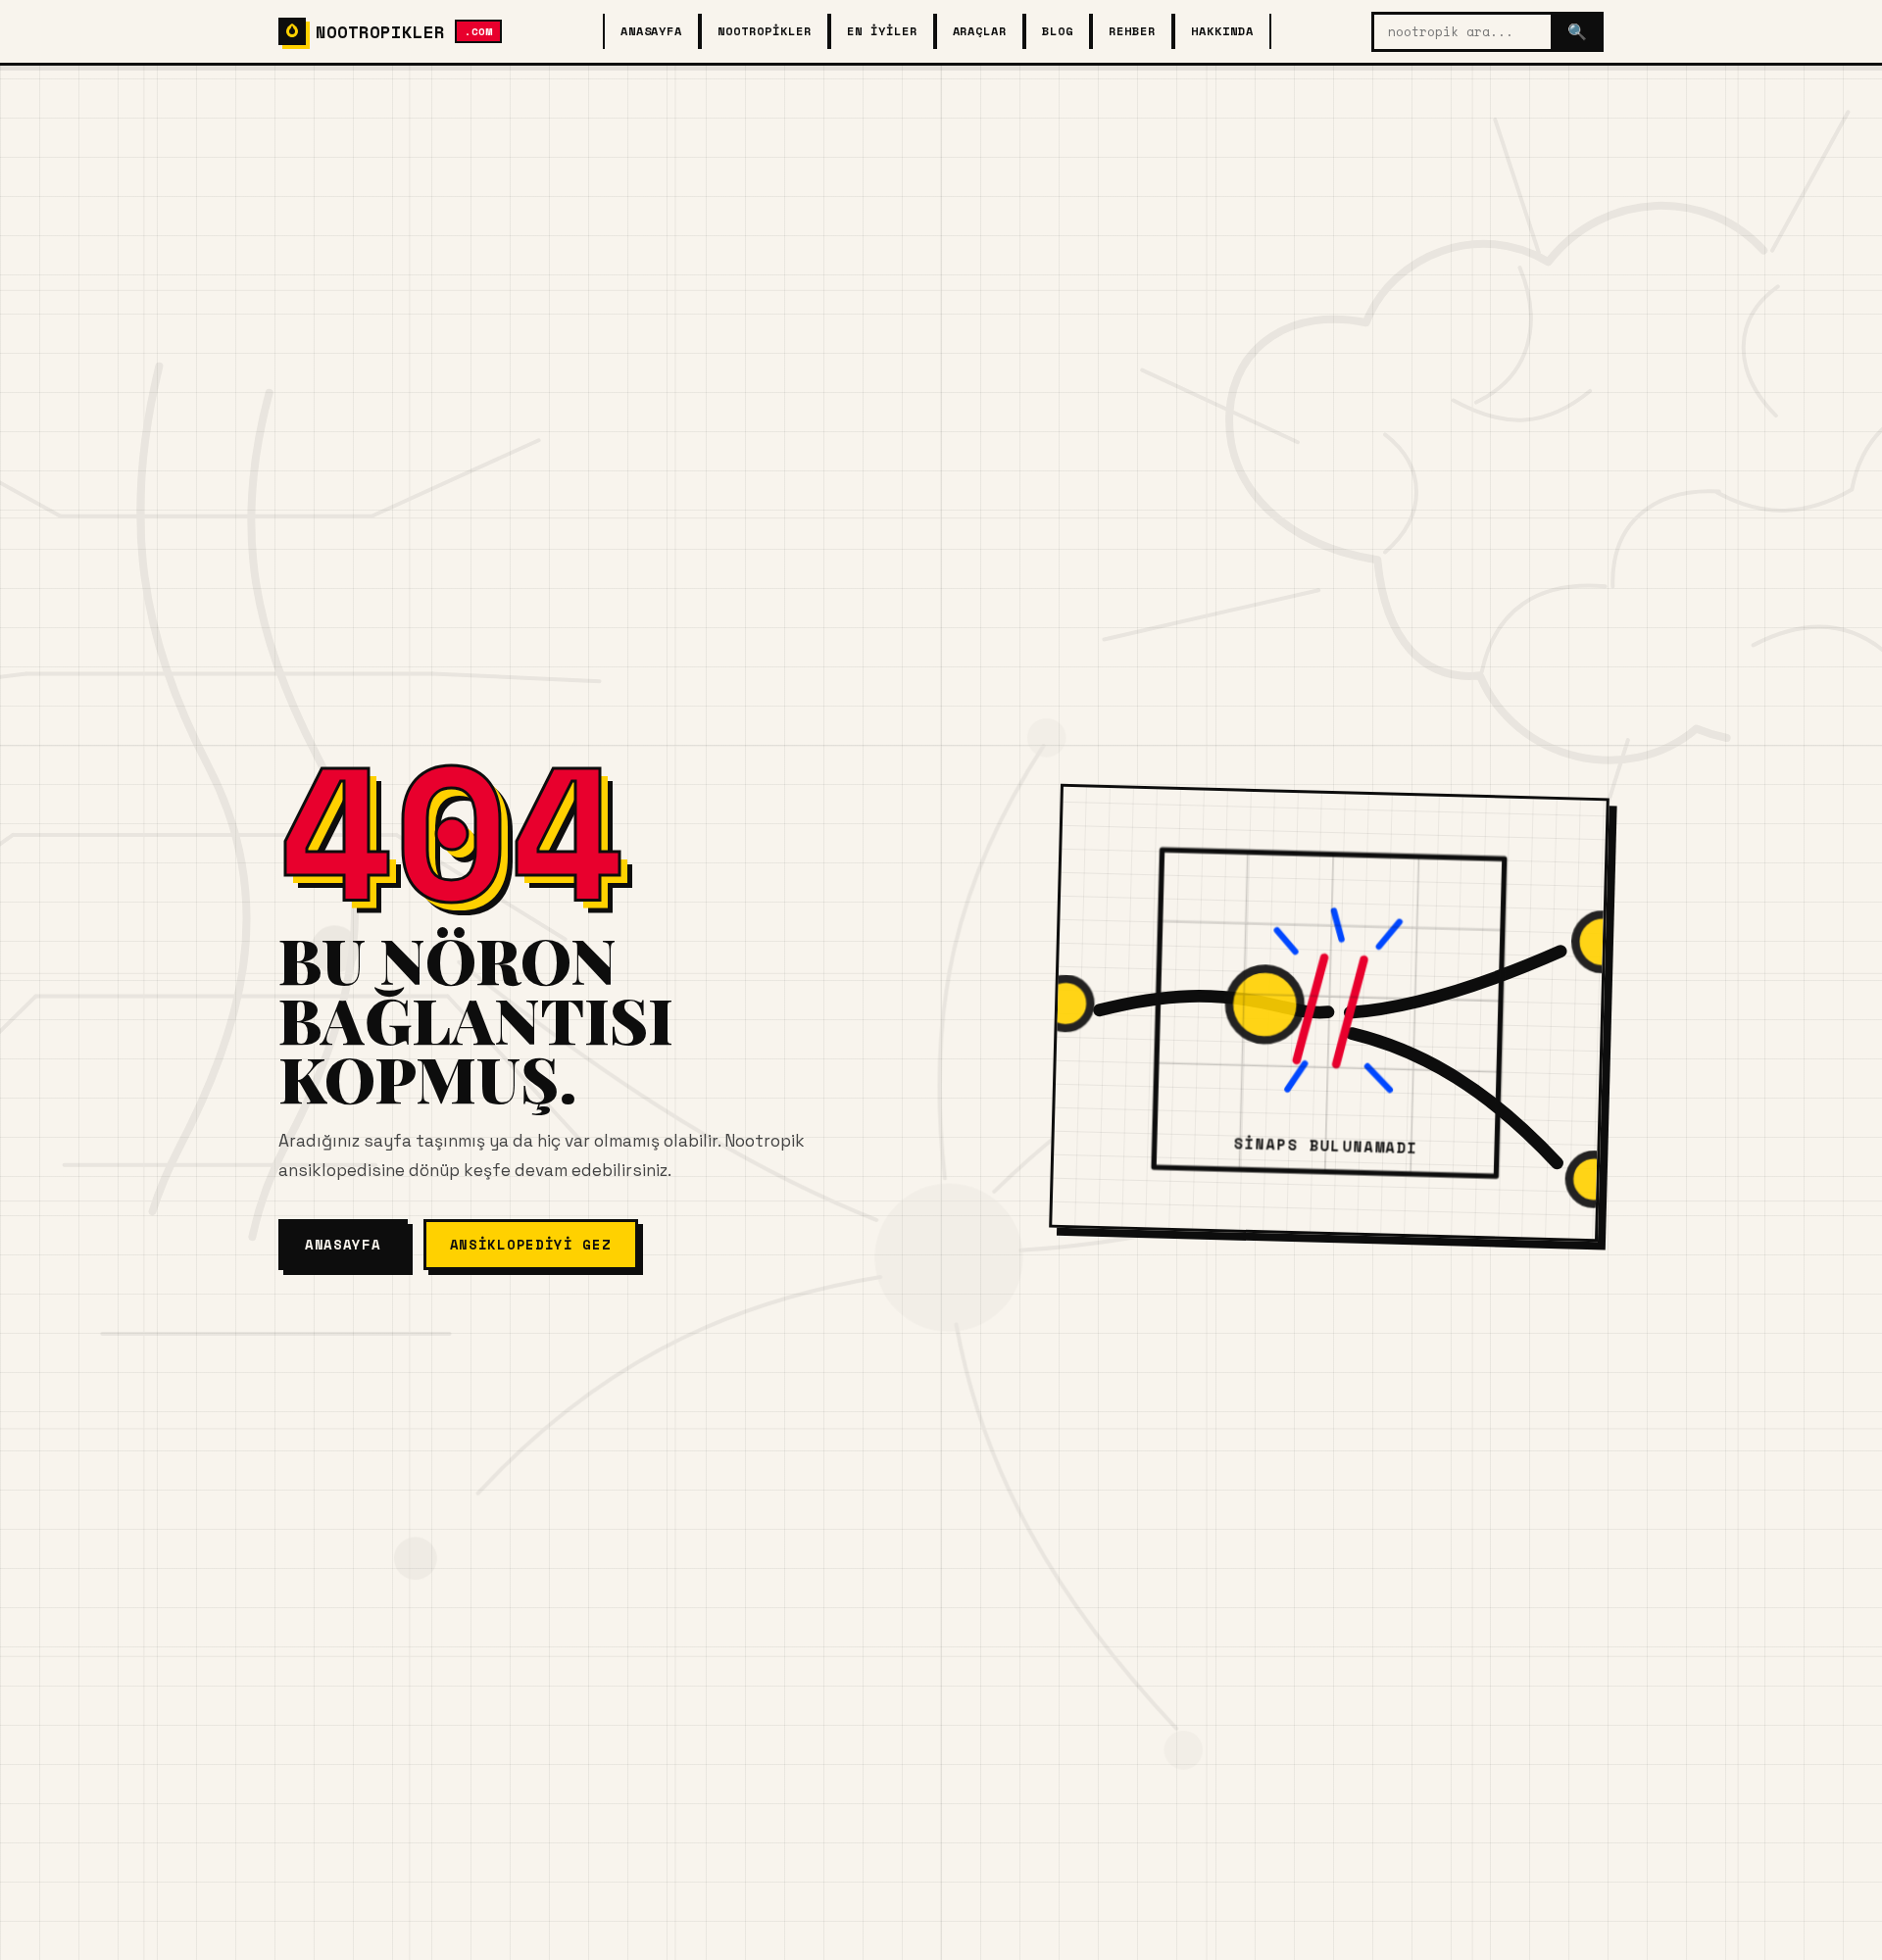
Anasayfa (652, 31)
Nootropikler (765, 31)
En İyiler (882, 31)
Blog (1058, 31)
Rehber (1132, 31)
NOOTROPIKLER (404, 31)
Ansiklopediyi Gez (531, 1244)
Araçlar (980, 31)
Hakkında (1222, 31)
